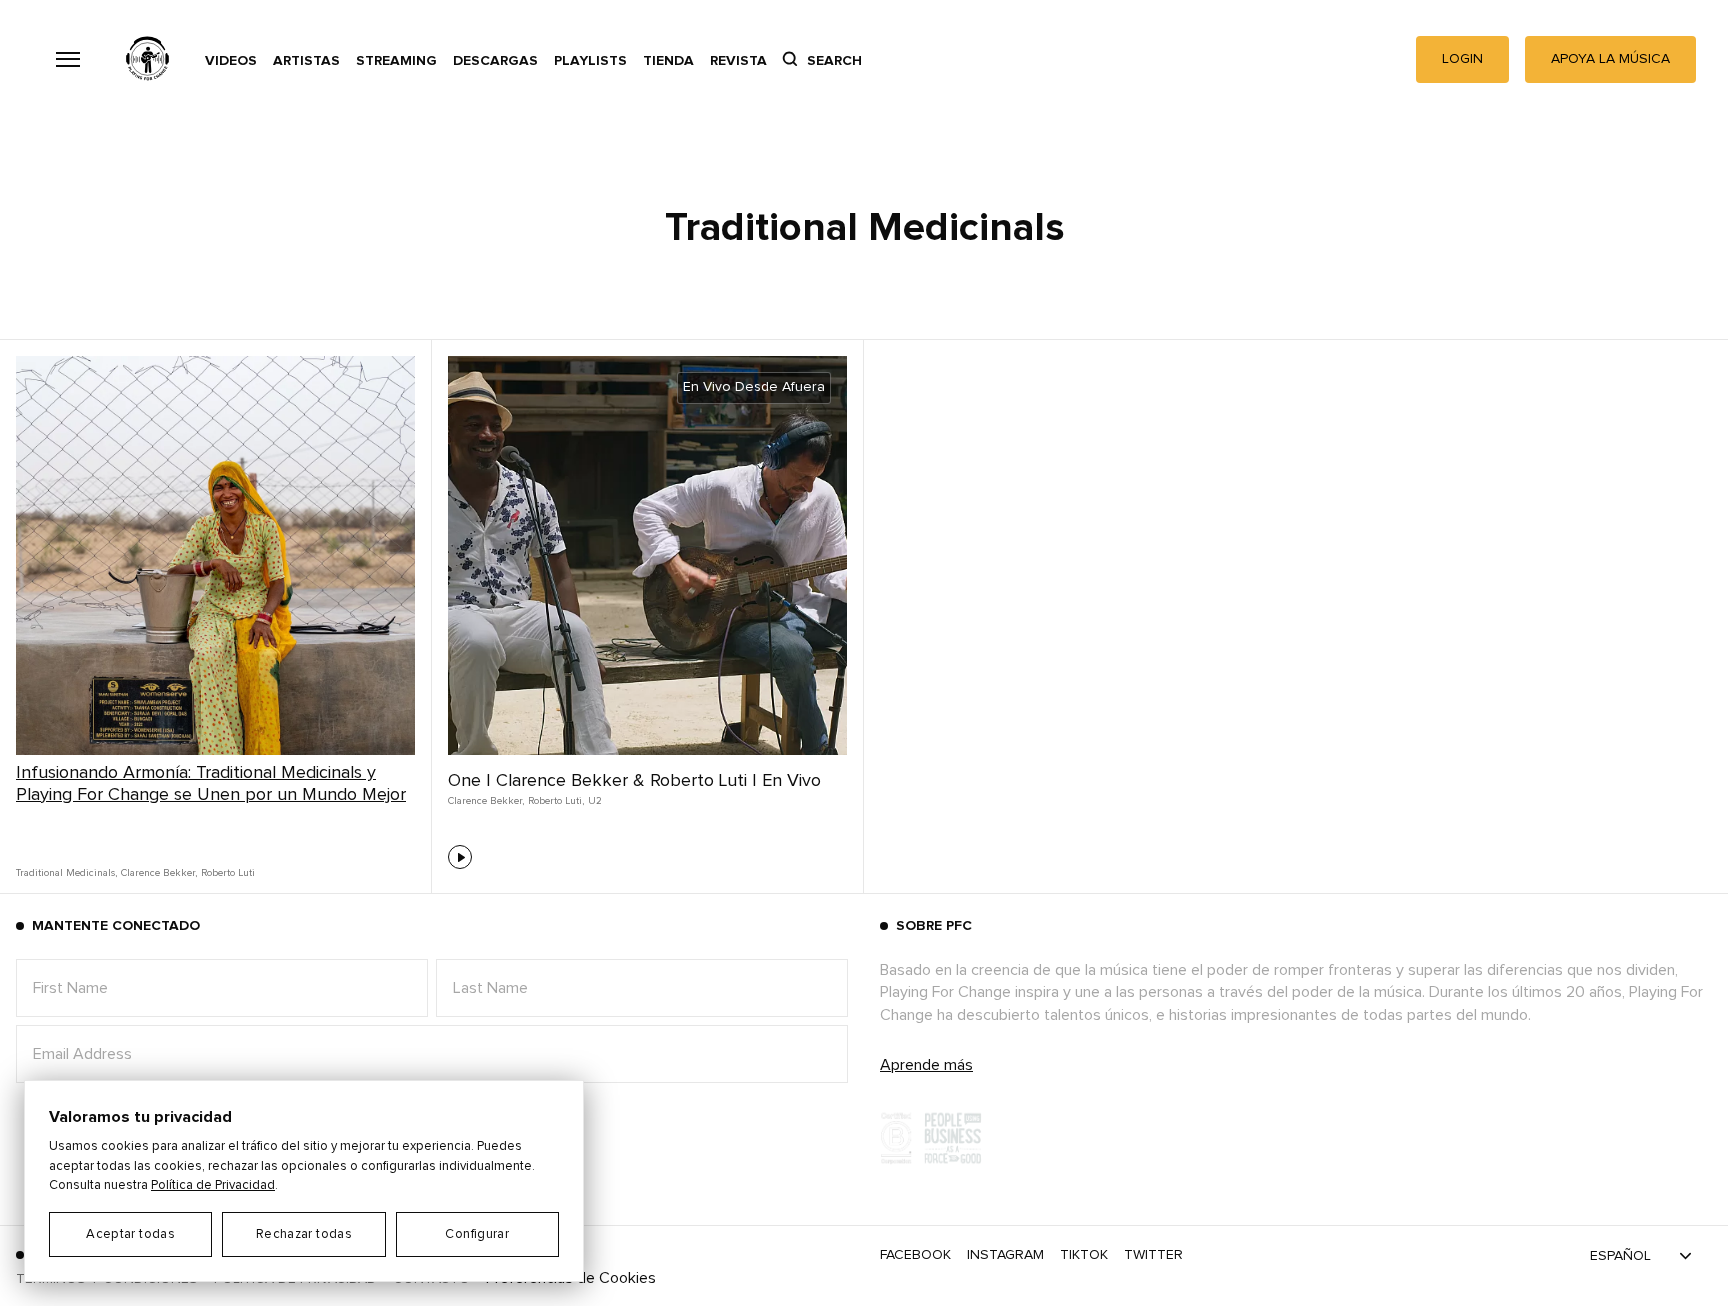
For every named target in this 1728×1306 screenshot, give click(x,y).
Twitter (1153, 1255)
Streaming (396, 61)
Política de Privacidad (213, 1185)
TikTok (1084, 1255)
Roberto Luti (228, 873)
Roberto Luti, (556, 801)
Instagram (1005, 1255)
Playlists (590, 61)
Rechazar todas (304, 1234)
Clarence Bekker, (159, 873)
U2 (595, 801)
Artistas (306, 61)
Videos (231, 61)
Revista (738, 61)
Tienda (668, 61)
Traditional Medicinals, (66, 873)
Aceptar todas (130, 1234)
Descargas (495, 61)
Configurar (477, 1234)
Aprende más (926, 1065)
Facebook (915, 1255)
